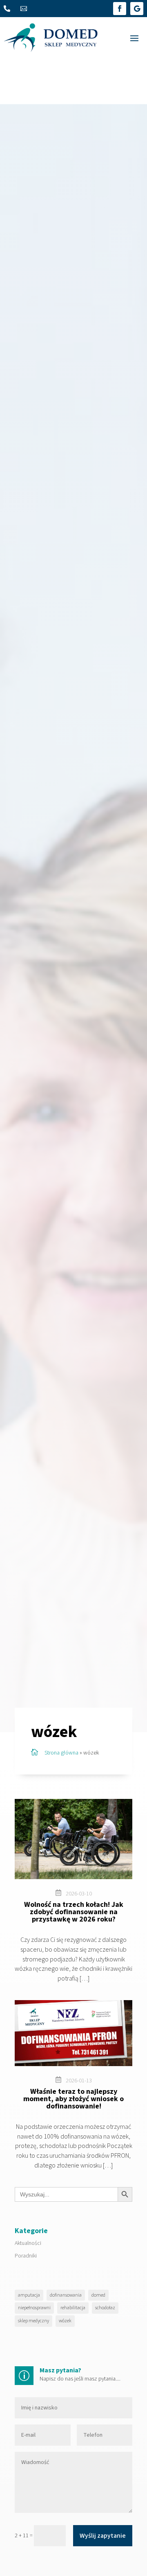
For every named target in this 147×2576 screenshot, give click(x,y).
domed (98, 2295)
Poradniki (26, 2256)
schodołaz (105, 2308)
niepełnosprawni (34, 2308)
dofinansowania (66, 2295)
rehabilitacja (73, 2308)
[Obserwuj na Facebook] (120, 9)
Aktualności (28, 2243)
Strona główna (61, 1753)
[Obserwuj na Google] (137, 9)
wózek (65, 2321)
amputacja (29, 2295)
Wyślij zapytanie (103, 2536)
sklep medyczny (33, 2321)
